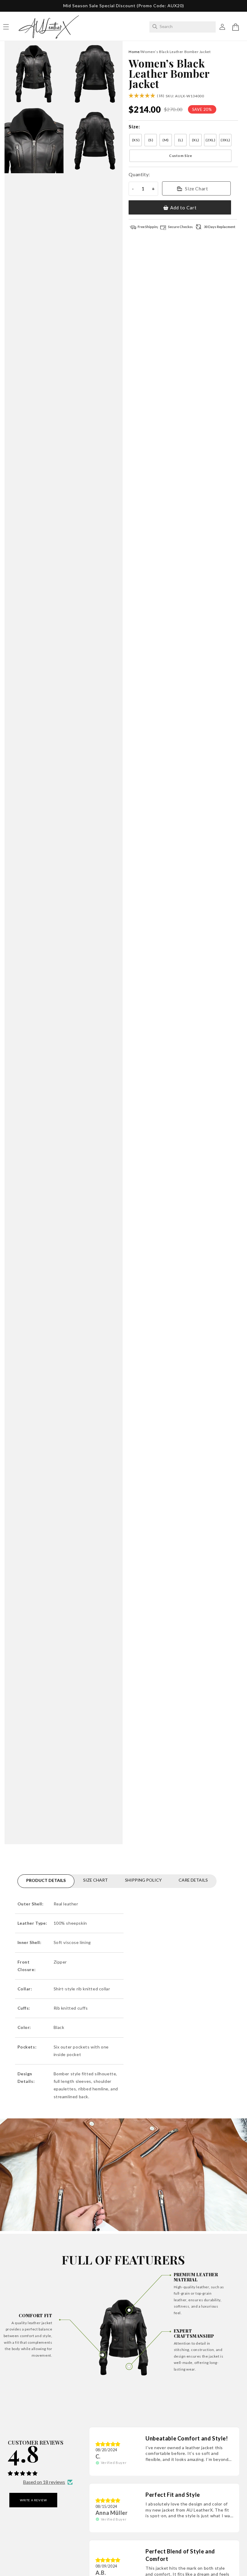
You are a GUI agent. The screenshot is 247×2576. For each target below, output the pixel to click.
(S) (151, 140)
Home (134, 52)
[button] (236, 27)
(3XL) (225, 140)
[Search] (155, 27)
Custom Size (181, 156)
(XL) (195, 140)
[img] (108, 2444)
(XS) (136, 140)
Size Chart (196, 188)
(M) (166, 140)
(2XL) (210, 140)
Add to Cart (183, 208)
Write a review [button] (33, 2500)
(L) (180, 140)
